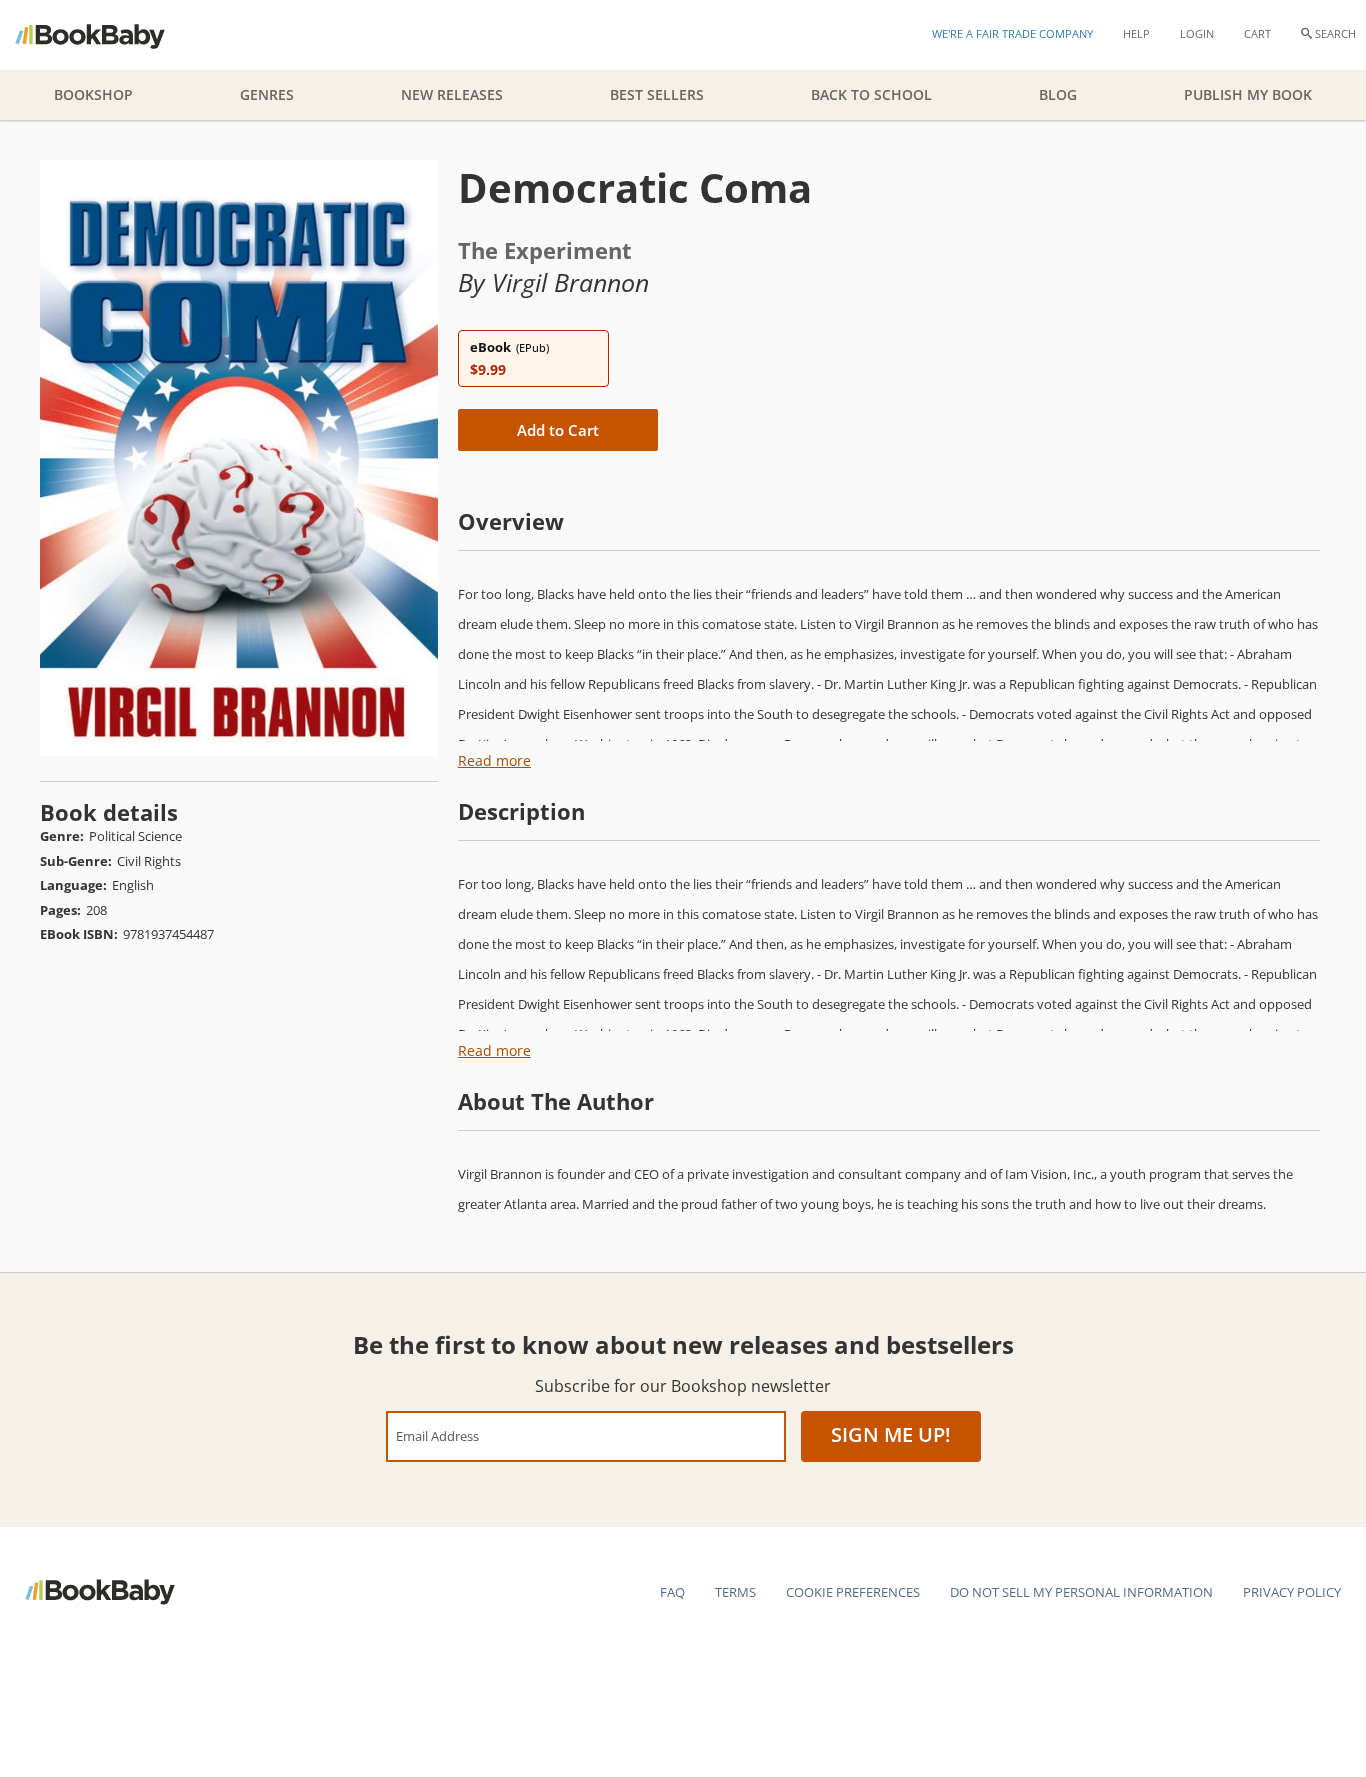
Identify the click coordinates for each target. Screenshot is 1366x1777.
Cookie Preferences (853, 1592)
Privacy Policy (1292, 1592)
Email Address (437, 1435)
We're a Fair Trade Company (1012, 33)
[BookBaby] (107, 35)
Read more (494, 760)
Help (1136, 33)
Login (1197, 33)
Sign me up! (891, 1434)
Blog (1058, 94)
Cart (1257, 33)
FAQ (672, 1592)
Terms (735, 1592)
